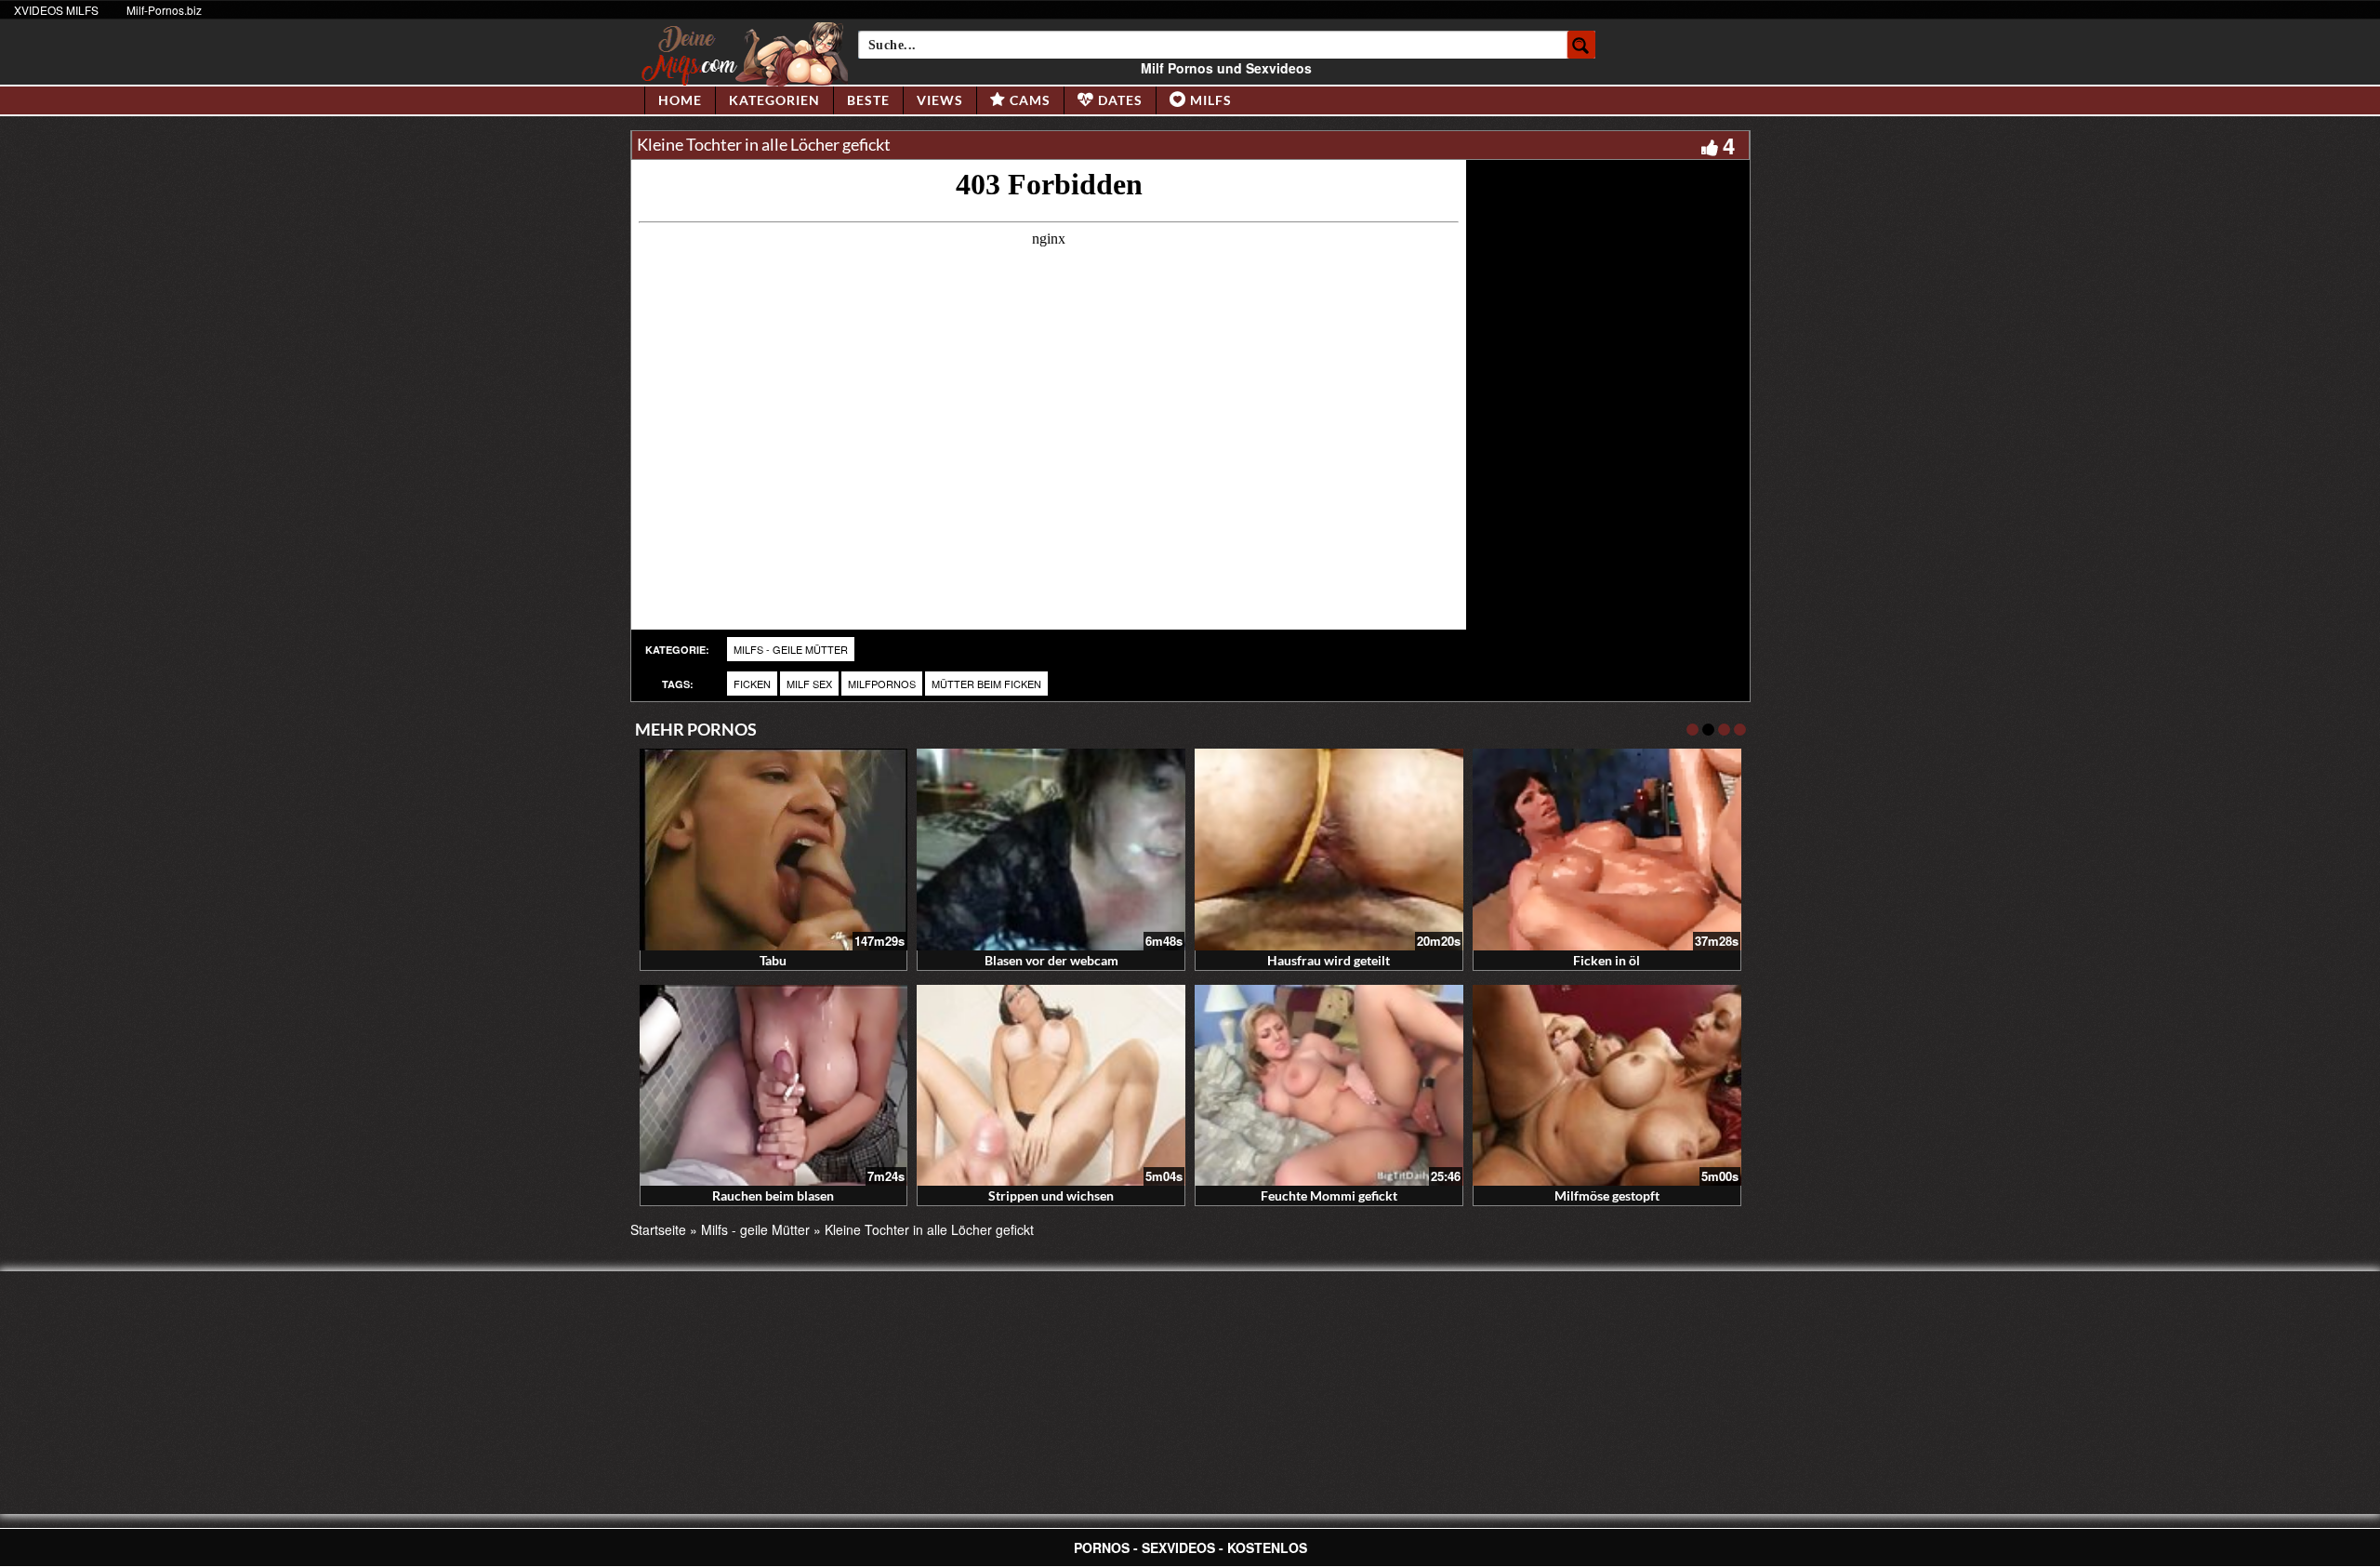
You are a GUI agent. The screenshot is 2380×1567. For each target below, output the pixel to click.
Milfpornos (882, 684)
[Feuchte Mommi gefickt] (1329, 1086)
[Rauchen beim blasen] (774, 1086)
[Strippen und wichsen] (1051, 1086)
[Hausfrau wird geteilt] (1329, 850)
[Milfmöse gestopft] (1607, 1086)
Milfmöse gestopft (1607, 1195)
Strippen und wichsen (1051, 1195)
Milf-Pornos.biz (164, 10)
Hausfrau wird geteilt (1329, 960)
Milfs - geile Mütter (791, 649)
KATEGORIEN (774, 100)
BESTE (868, 100)
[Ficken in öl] (1607, 850)
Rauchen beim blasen (773, 1195)
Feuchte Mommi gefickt (1329, 1195)
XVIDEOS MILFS (56, 10)
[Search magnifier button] (1581, 45)
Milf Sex (809, 684)
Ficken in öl (1606, 960)
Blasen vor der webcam (1051, 960)
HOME (680, 100)
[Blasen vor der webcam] (1051, 850)
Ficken (752, 684)
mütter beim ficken (986, 684)
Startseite (658, 1229)
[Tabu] (774, 850)
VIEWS (940, 100)
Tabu (773, 960)
